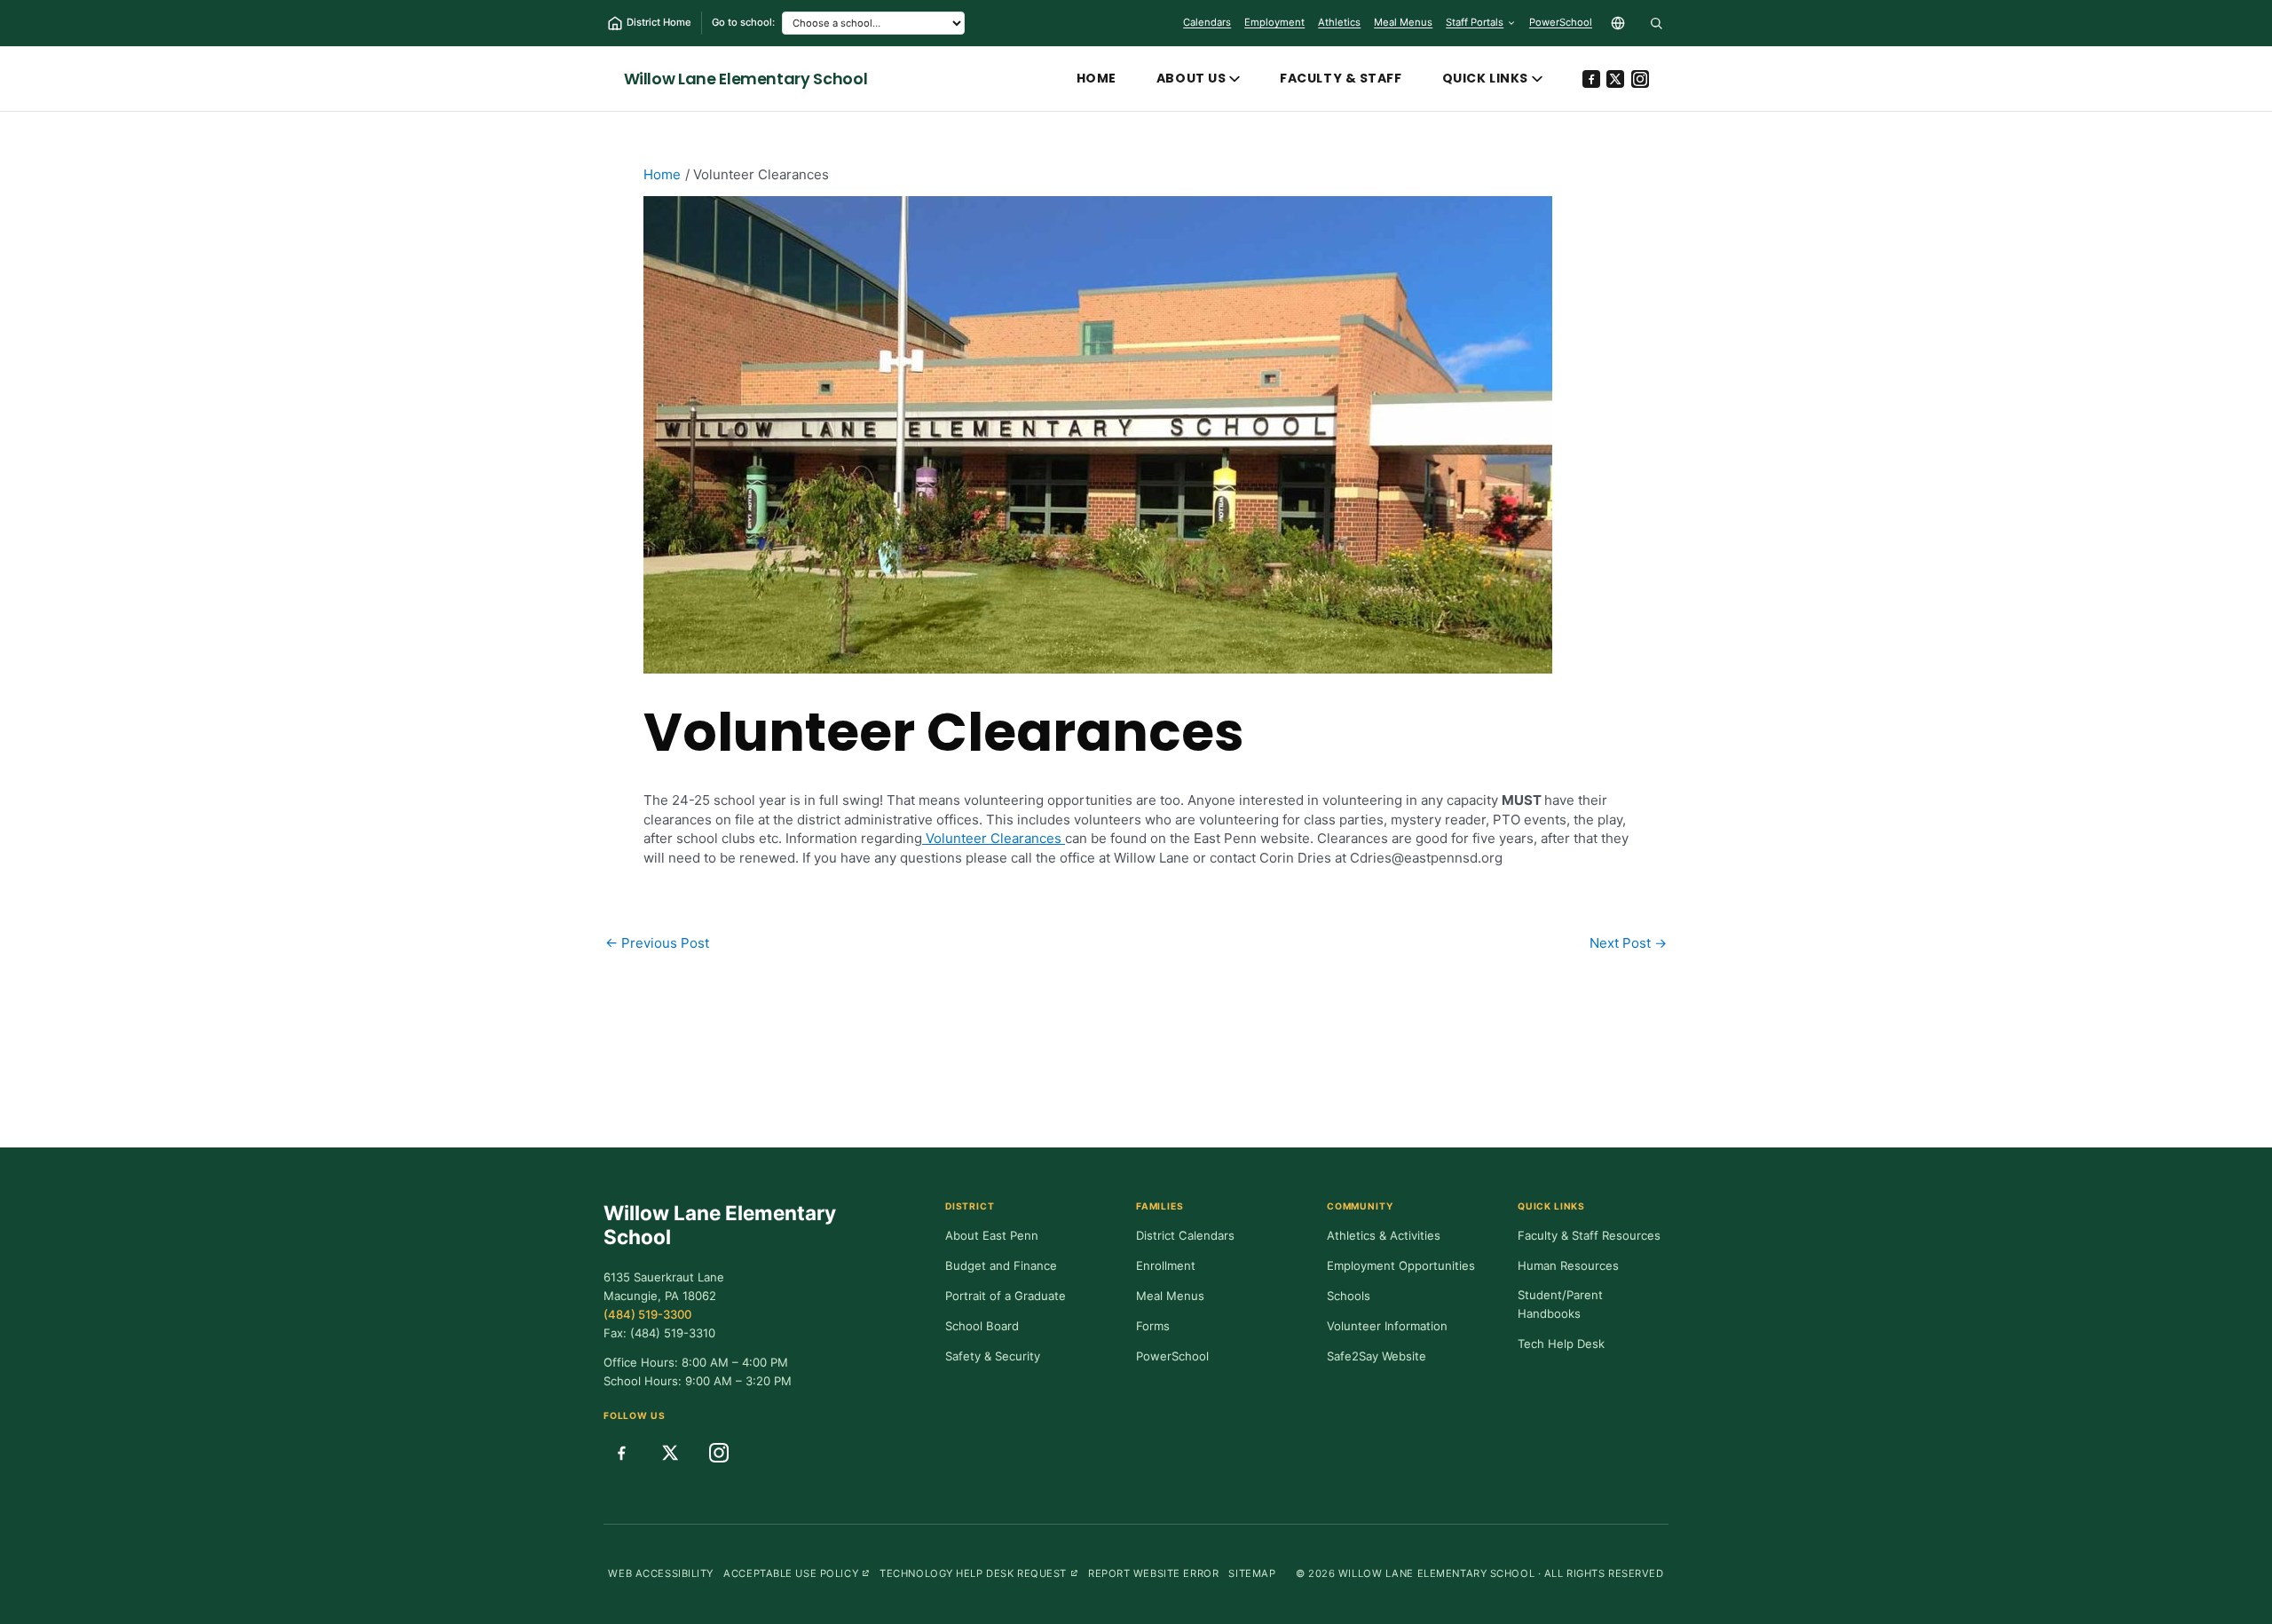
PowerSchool (1561, 26)
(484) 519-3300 (647, 1314)
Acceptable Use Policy (797, 1573)
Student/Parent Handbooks (1560, 1305)
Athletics (1339, 22)
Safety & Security (993, 1356)
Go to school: (743, 22)
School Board (982, 1326)
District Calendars (1185, 1235)
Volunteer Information (1387, 1326)
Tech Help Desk (1561, 1344)
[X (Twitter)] (1615, 79)
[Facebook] (1591, 79)
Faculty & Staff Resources (1589, 1235)
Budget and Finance (1001, 1265)
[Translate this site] (1618, 23)
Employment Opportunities (1401, 1265)
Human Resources (1568, 1265)
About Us (1191, 78)
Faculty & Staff (1341, 78)
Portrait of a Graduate (1006, 1296)
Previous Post (657, 943)
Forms (1153, 1326)
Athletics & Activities (1384, 1235)
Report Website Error (1153, 1573)
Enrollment (1166, 1265)
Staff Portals (1475, 22)
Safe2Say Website (1377, 1356)
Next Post (1628, 943)
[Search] (1656, 23)
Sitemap (1252, 1573)
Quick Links (1485, 78)
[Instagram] (1640, 79)
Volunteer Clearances (994, 838)
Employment (1274, 22)
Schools (1349, 1296)
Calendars (1207, 22)
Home (1097, 78)
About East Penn (992, 1235)
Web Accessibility (661, 1573)
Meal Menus (1403, 26)
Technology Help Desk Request (979, 1573)
